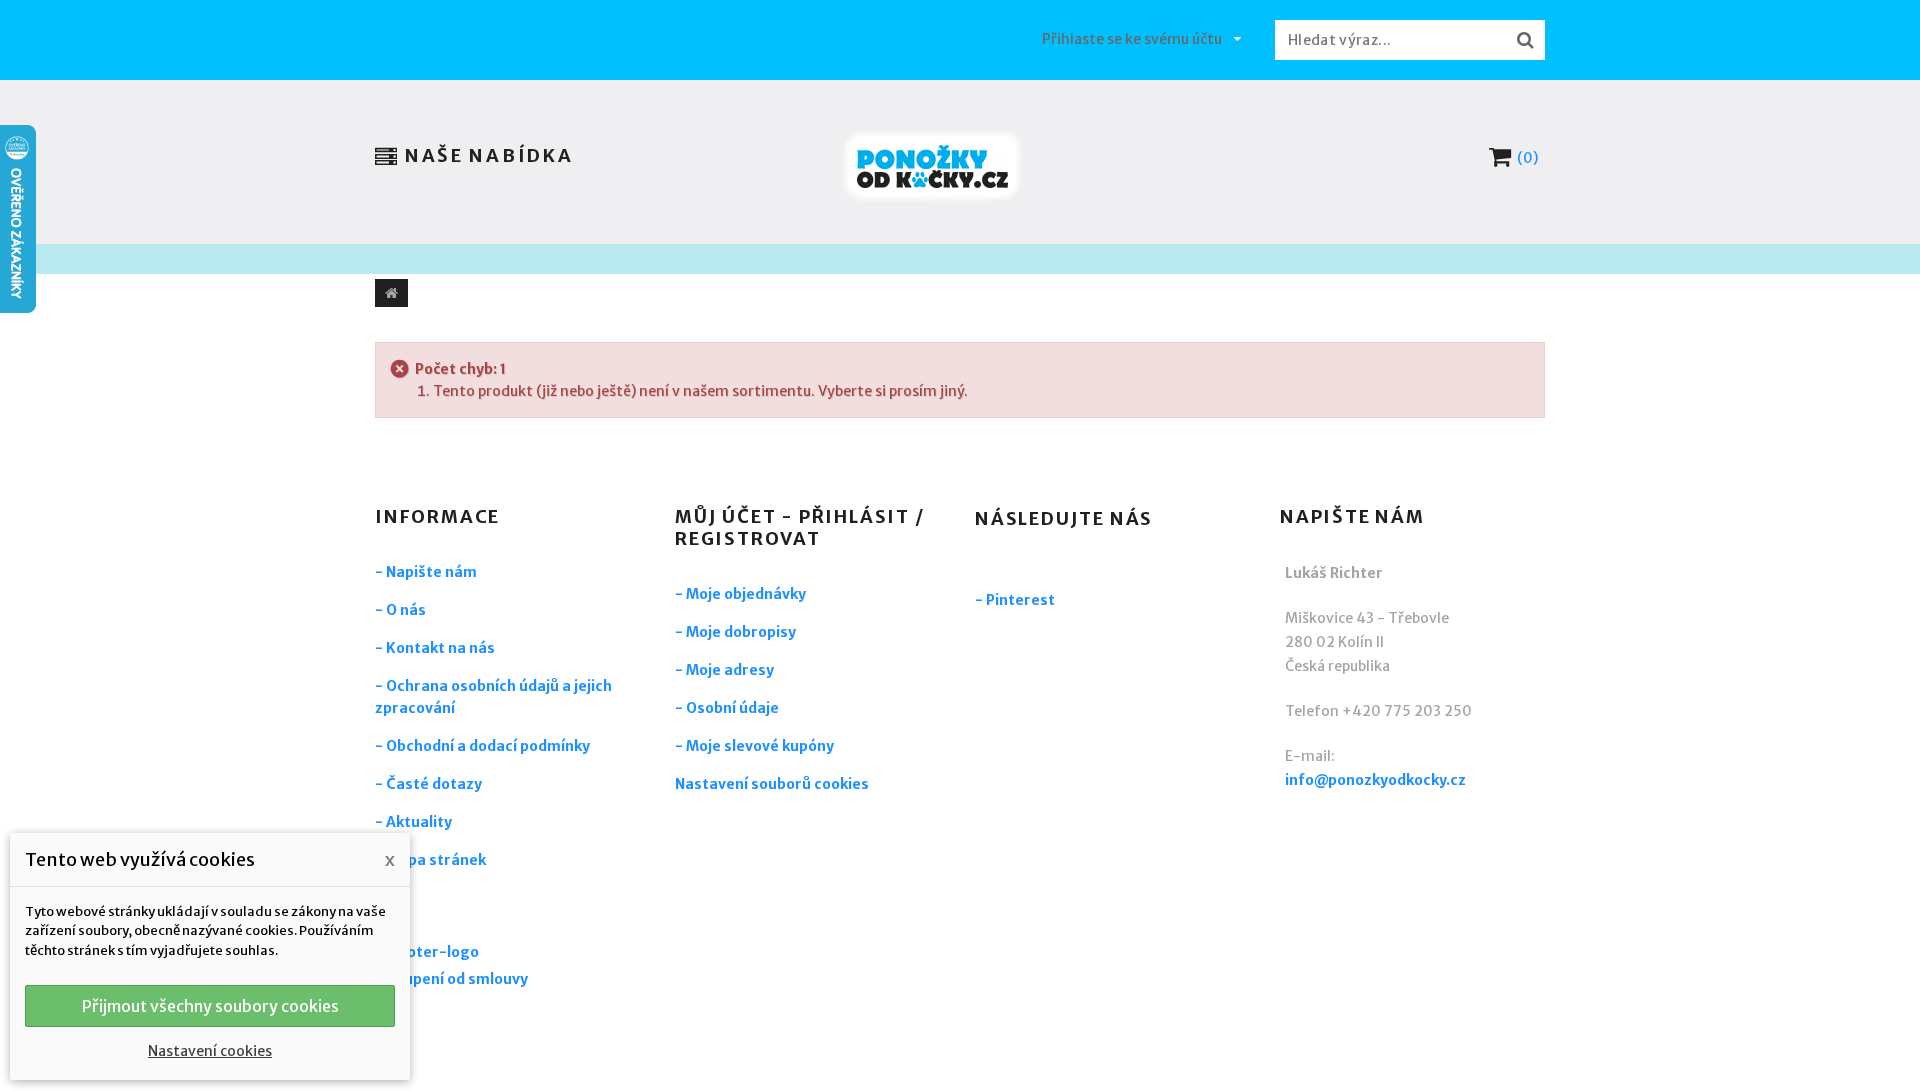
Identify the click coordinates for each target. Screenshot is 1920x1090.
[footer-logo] (485, 954)
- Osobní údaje (727, 708)
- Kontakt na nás (435, 648)
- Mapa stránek (430, 860)
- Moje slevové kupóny (754, 746)
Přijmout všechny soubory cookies (210, 1006)
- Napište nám (426, 572)
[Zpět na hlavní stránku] (391, 293)
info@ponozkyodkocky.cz (1375, 780)
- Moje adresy (724, 670)
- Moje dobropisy (735, 632)
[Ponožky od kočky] (932, 166)
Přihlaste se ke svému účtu (1132, 39)
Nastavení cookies (210, 1051)
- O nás (400, 610)
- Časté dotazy (428, 784)
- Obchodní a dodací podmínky (482, 746)
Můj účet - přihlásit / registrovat (800, 527)
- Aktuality (413, 822)
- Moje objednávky (740, 594)
